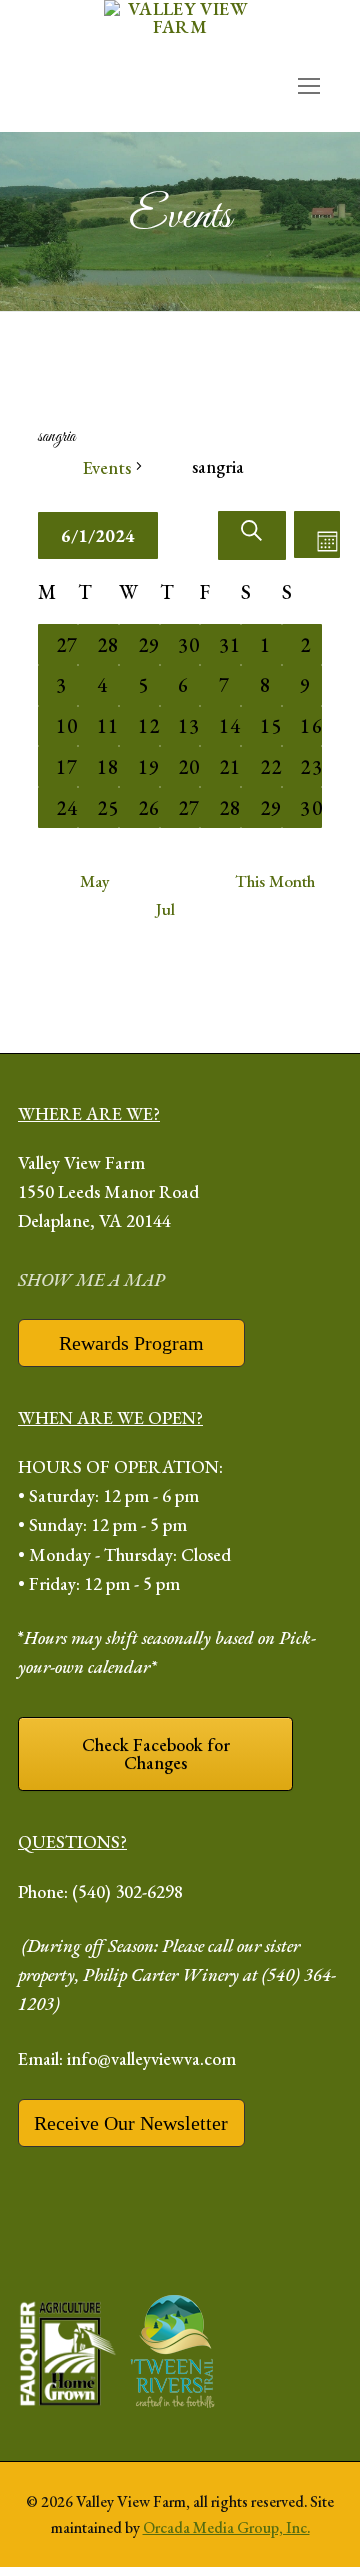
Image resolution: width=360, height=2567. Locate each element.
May (95, 881)
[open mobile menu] (309, 85)
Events (107, 467)
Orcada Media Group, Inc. (226, 2527)
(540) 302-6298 (127, 1891)
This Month (275, 881)
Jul (165, 909)
